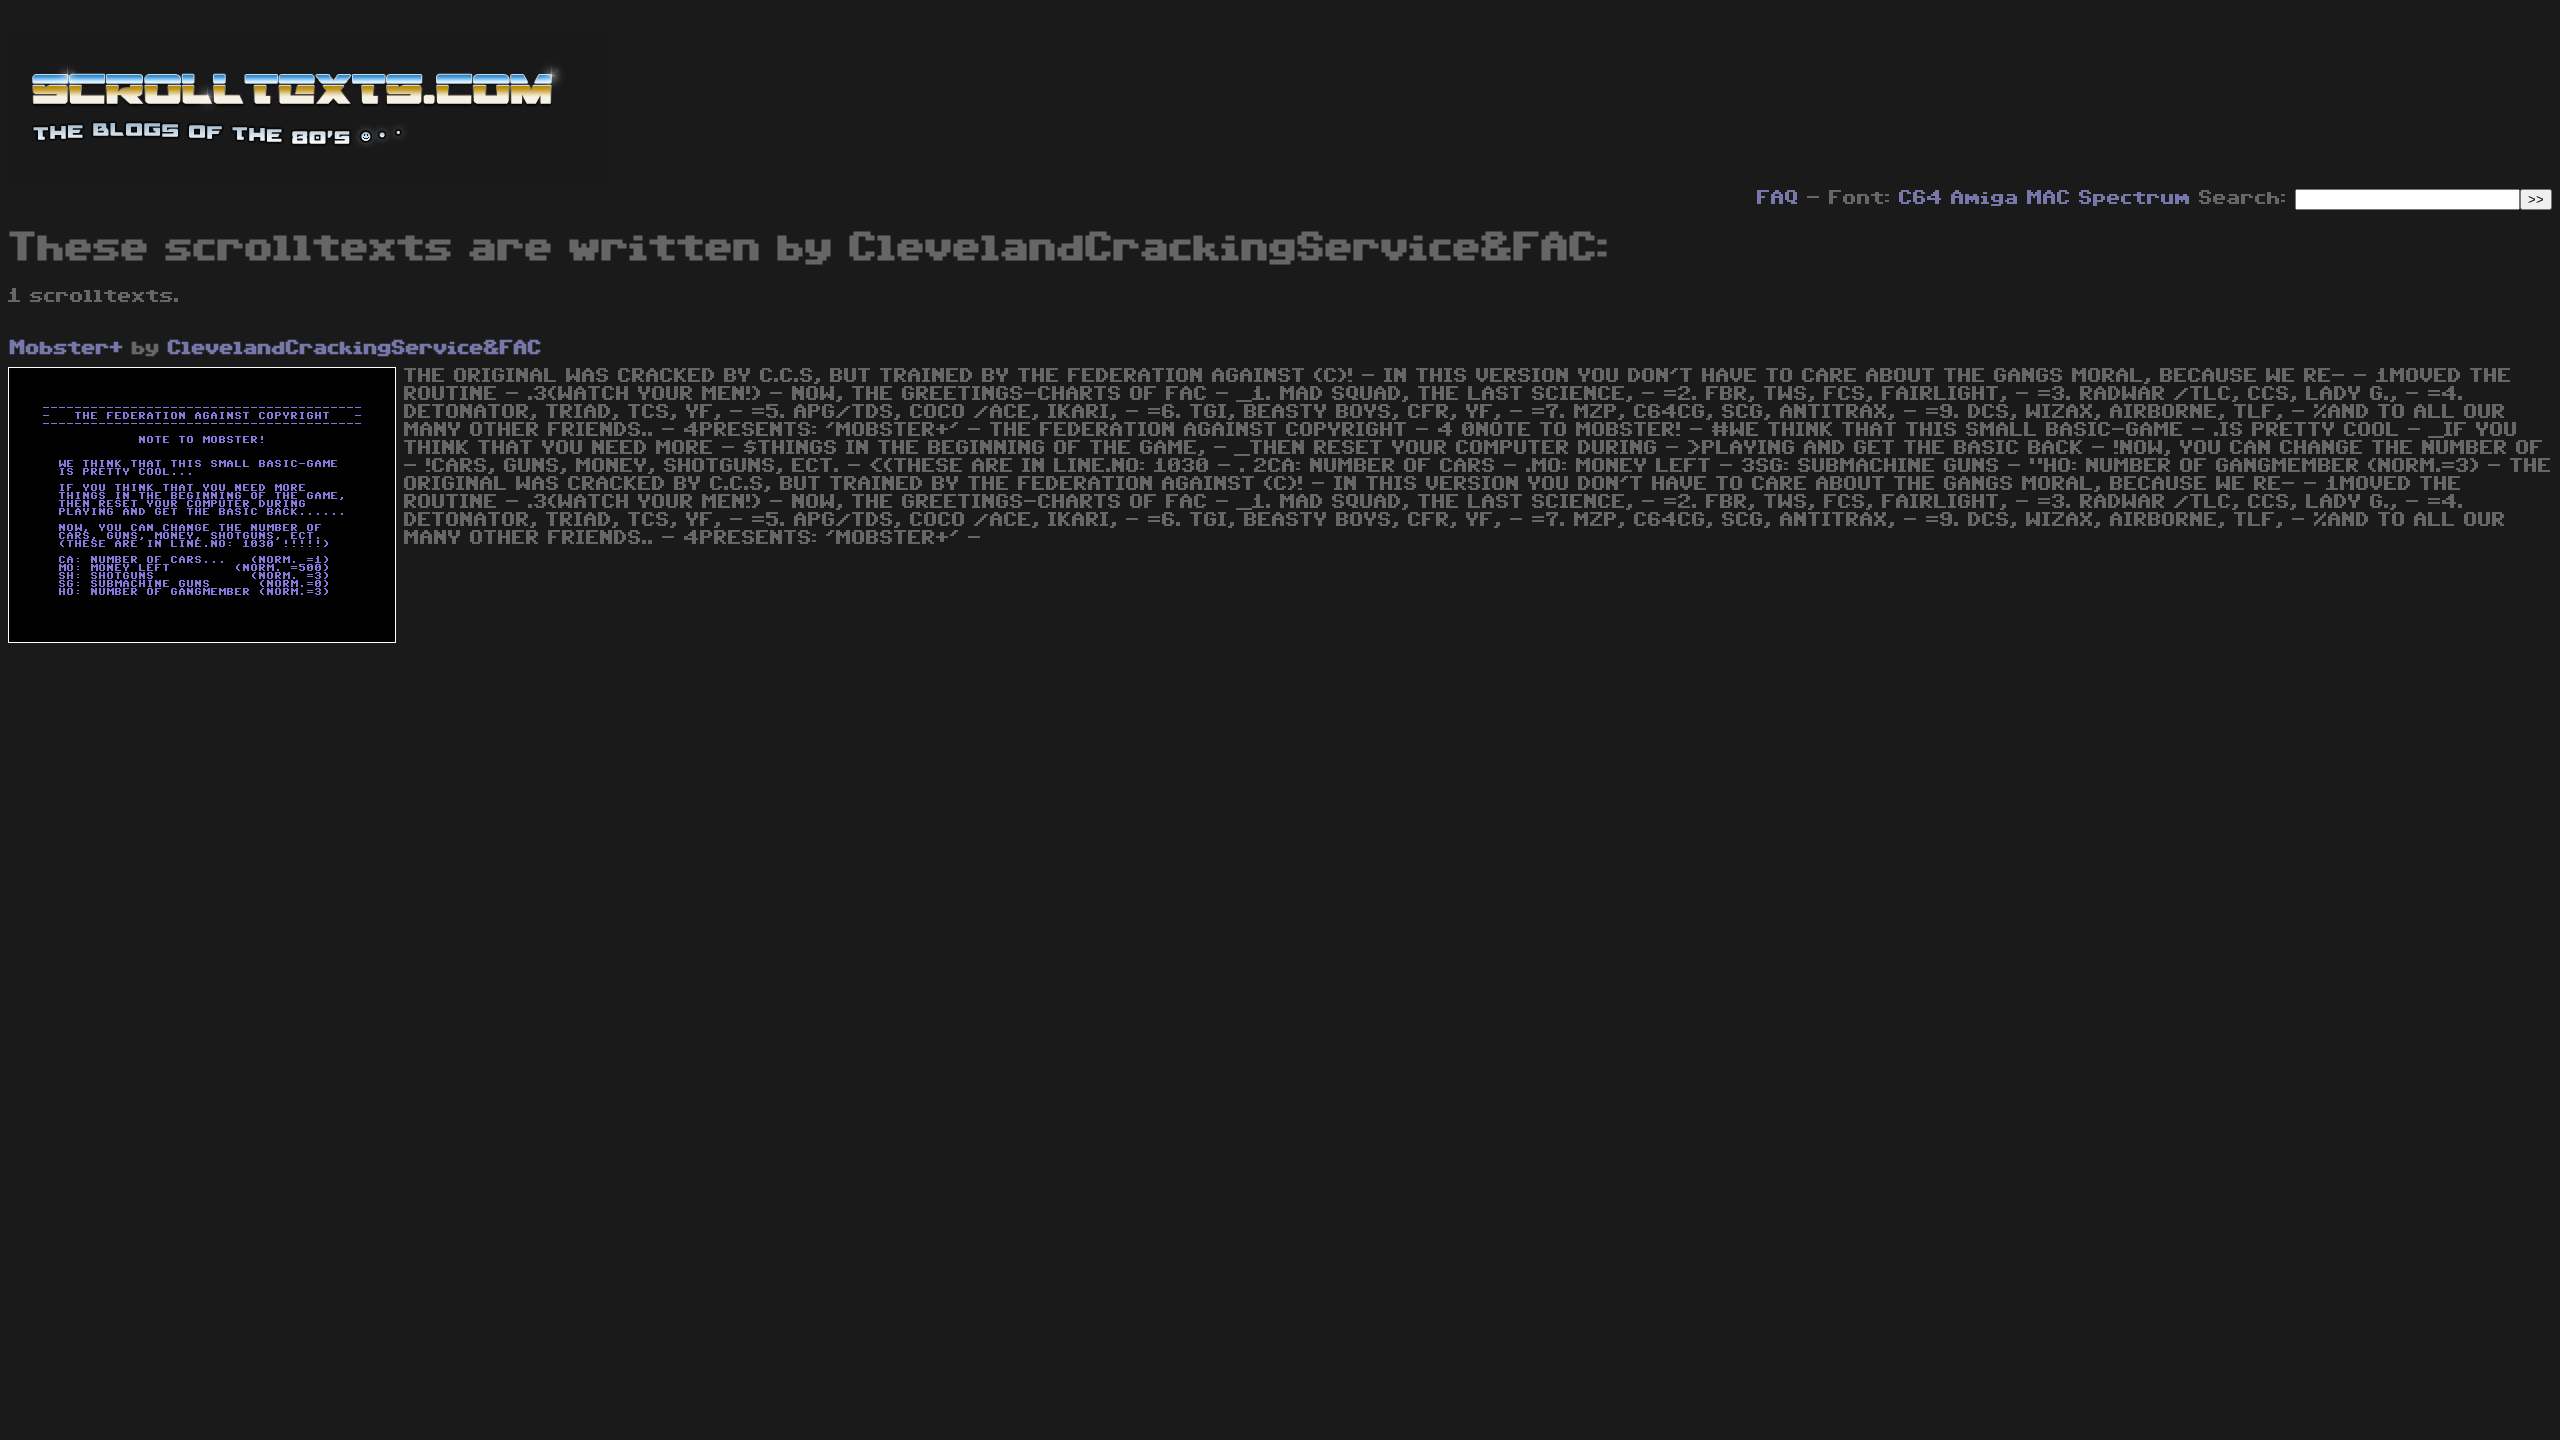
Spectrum (2135, 198)
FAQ (1778, 198)
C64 (1921, 198)
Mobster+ (67, 348)
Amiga (1985, 198)
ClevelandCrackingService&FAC (355, 348)
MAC (2049, 198)
